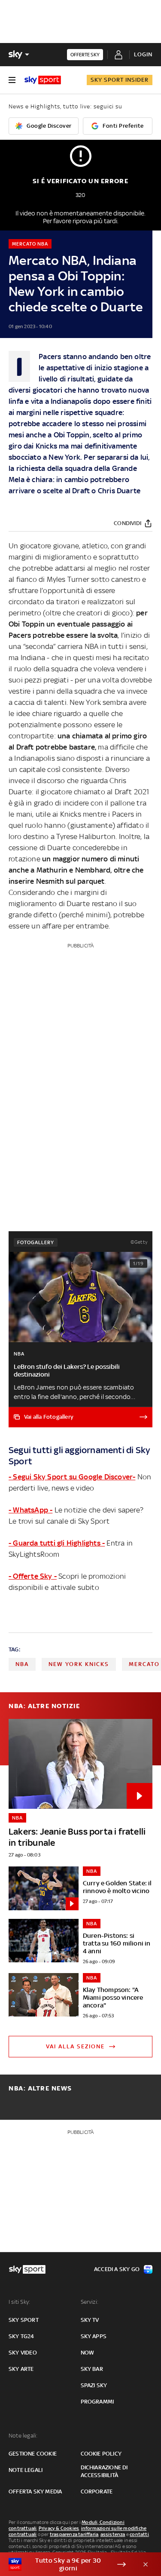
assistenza (113, 2534)
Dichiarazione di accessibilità (104, 2471)
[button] (67, 2564)
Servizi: (90, 2302)
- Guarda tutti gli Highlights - (57, 1543)
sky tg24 (21, 2336)
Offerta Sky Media (35, 2491)
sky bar (92, 2369)
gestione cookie (33, 2454)
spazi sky (94, 2385)
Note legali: (23, 2436)
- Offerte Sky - (33, 1576)
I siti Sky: (19, 2302)
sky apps (94, 2336)
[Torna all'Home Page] (43, 80)
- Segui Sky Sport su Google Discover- (72, 1477)
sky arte (21, 2369)
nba (22, 1664)
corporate (97, 2491)
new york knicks (79, 1664)
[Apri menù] (12, 80)
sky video (23, 2353)
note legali (26, 2470)
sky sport (24, 2320)
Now (88, 2353)
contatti (139, 2534)
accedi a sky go (117, 2269)
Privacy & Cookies (59, 2528)
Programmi (97, 2402)
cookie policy (101, 2454)
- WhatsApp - (30, 1510)
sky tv (90, 2320)
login (143, 54)
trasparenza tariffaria (74, 2534)
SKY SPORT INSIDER (120, 80)
